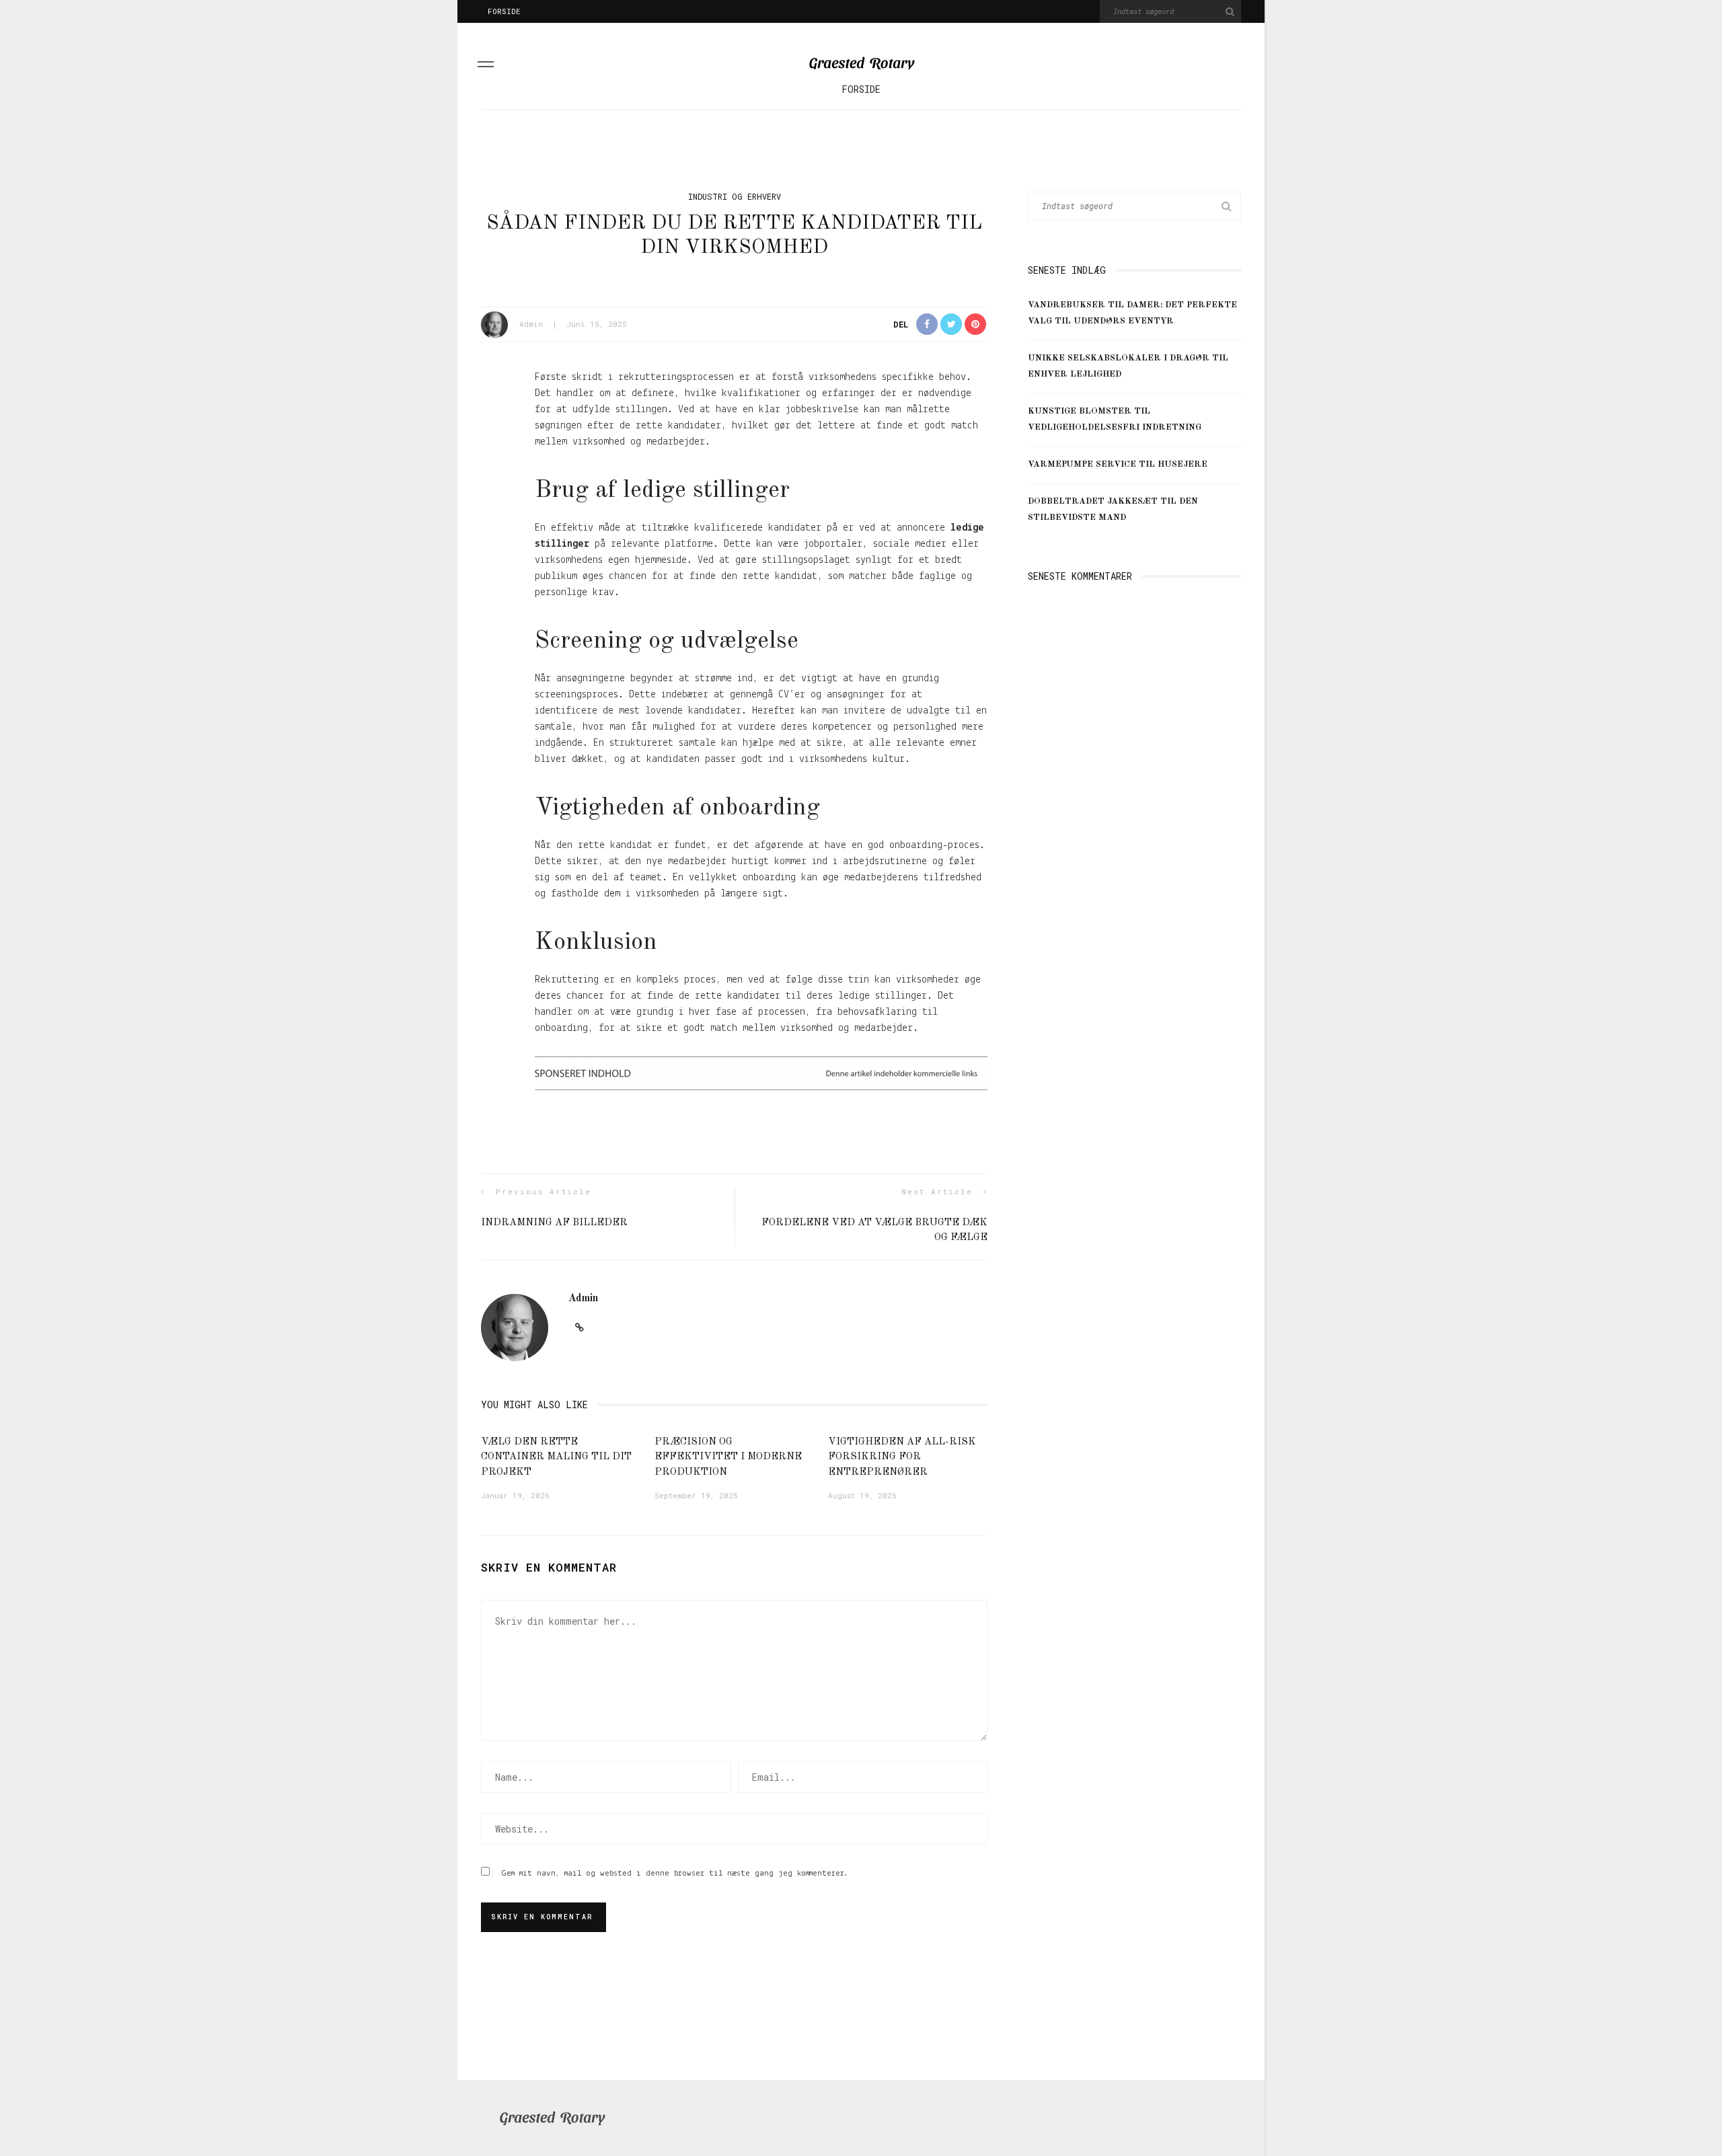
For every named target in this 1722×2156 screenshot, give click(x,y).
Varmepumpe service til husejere (1118, 464)
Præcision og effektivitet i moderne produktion (728, 1457)
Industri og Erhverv (735, 196)
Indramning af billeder (554, 1223)
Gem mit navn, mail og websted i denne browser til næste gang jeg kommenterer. (675, 1873)
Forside (504, 11)
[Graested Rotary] (552, 2118)
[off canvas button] (486, 67)
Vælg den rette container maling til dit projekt (556, 1457)
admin (531, 324)
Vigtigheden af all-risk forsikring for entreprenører (902, 1457)
